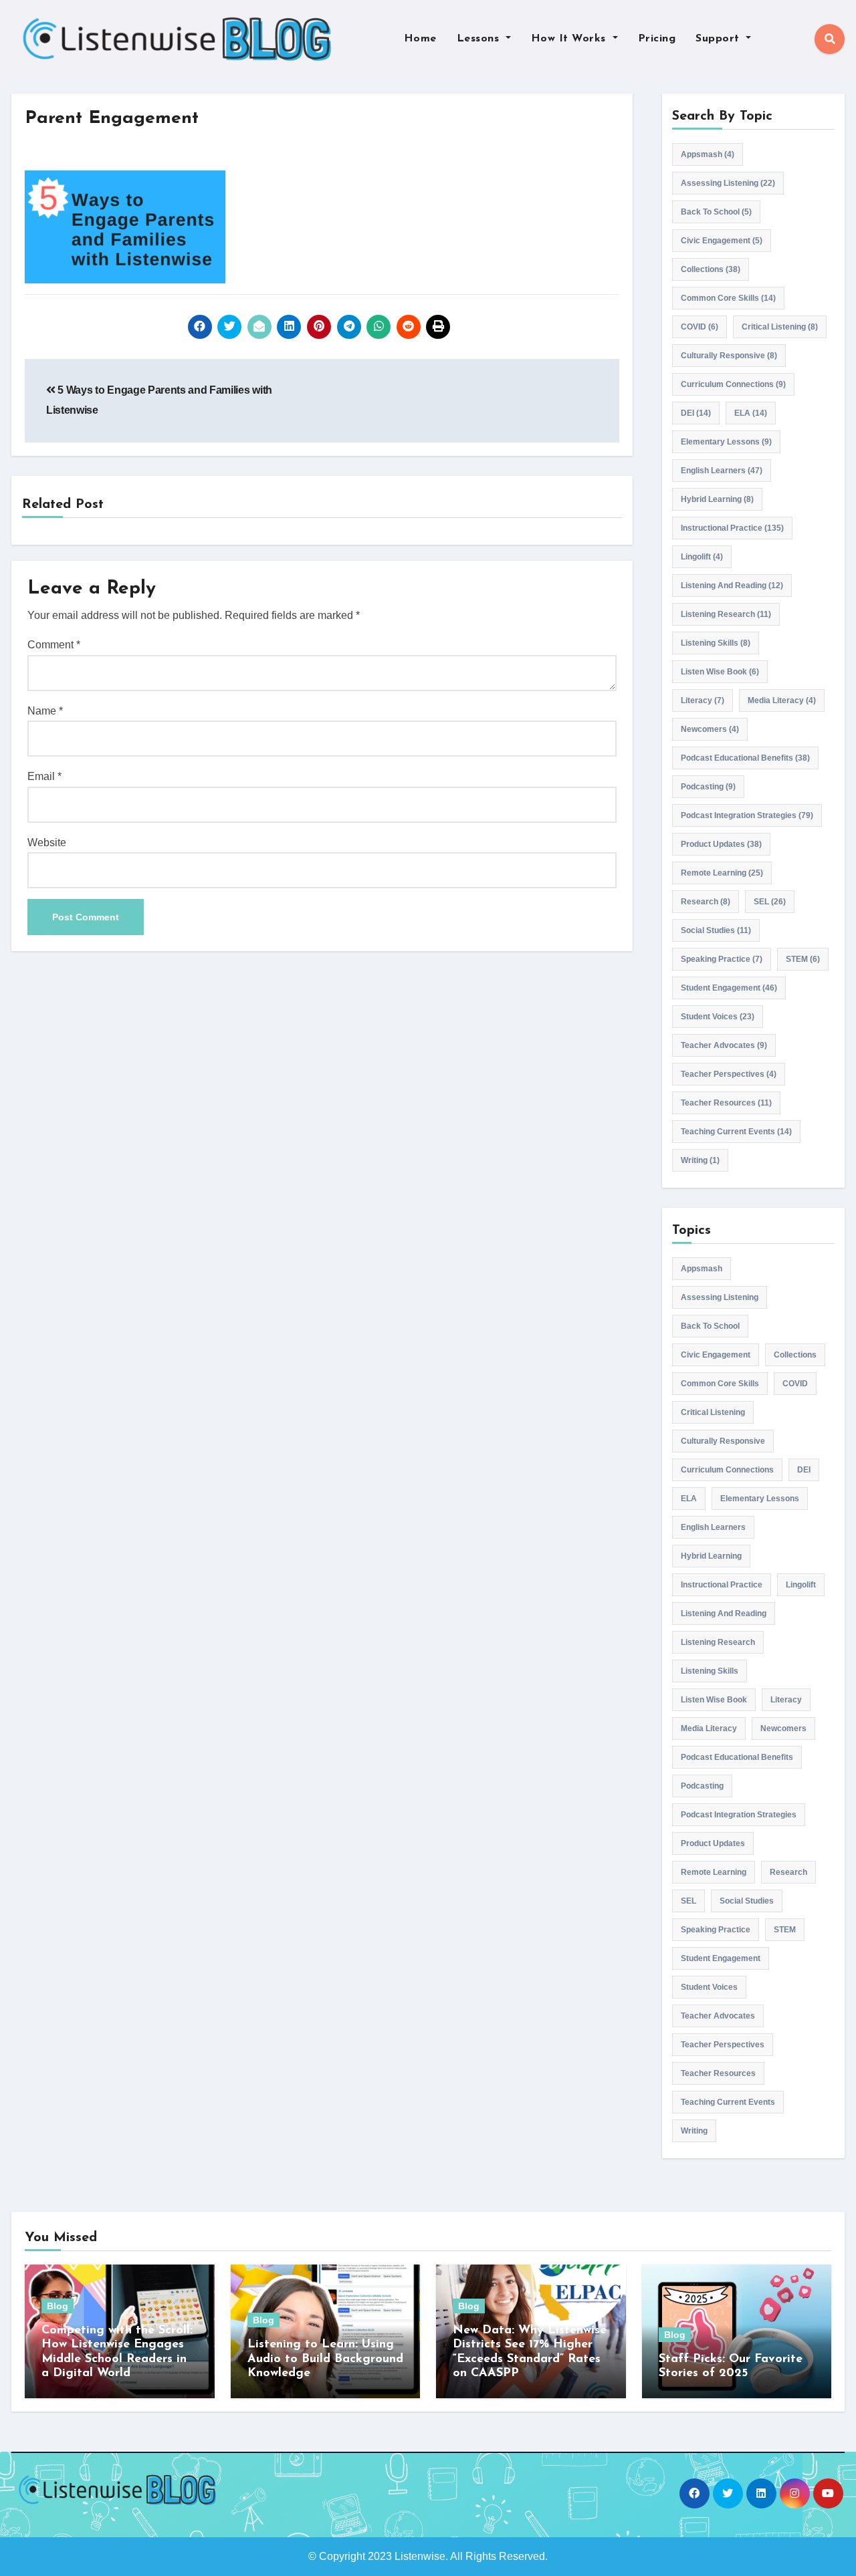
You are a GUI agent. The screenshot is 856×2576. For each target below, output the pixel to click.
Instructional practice (732, 528)
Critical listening (780, 327)
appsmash (708, 154)
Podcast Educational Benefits (745, 758)
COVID (700, 327)
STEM (803, 959)
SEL (770, 902)
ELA (751, 413)
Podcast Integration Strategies (747, 815)
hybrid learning (717, 499)
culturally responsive (729, 356)
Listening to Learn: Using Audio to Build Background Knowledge (325, 2359)
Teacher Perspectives (729, 1074)
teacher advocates (724, 1045)
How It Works (570, 39)
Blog (58, 2306)
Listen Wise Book (720, 672)
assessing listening (728, 183)
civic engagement (722, 241)
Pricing (657, 39)
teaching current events (736, 1132)
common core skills (728, 298)
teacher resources (726, 1103)
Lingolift (702, 557)
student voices (718, 1017)
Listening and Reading (732, 586)
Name (45, 711)
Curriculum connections (733, 384)
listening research (726, 614)
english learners (722, 471)
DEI (696, 413)
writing (700, 1160)
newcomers (710, 729)
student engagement (729, 988)
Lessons (480, 39)
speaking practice (722, 959)
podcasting (708, 787)
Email (44, 776)
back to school (716, 212)
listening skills (716, 643)
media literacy (782, 700)
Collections (711, 269)
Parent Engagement (112, 119)
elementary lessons (726, 442)
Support (719, 39)
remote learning (722, 873)
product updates (721, 844)
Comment (54, 645)
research (706, 902)
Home (420, 39)
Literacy (703, 700)
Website (47, 843)
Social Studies (716, 930)
